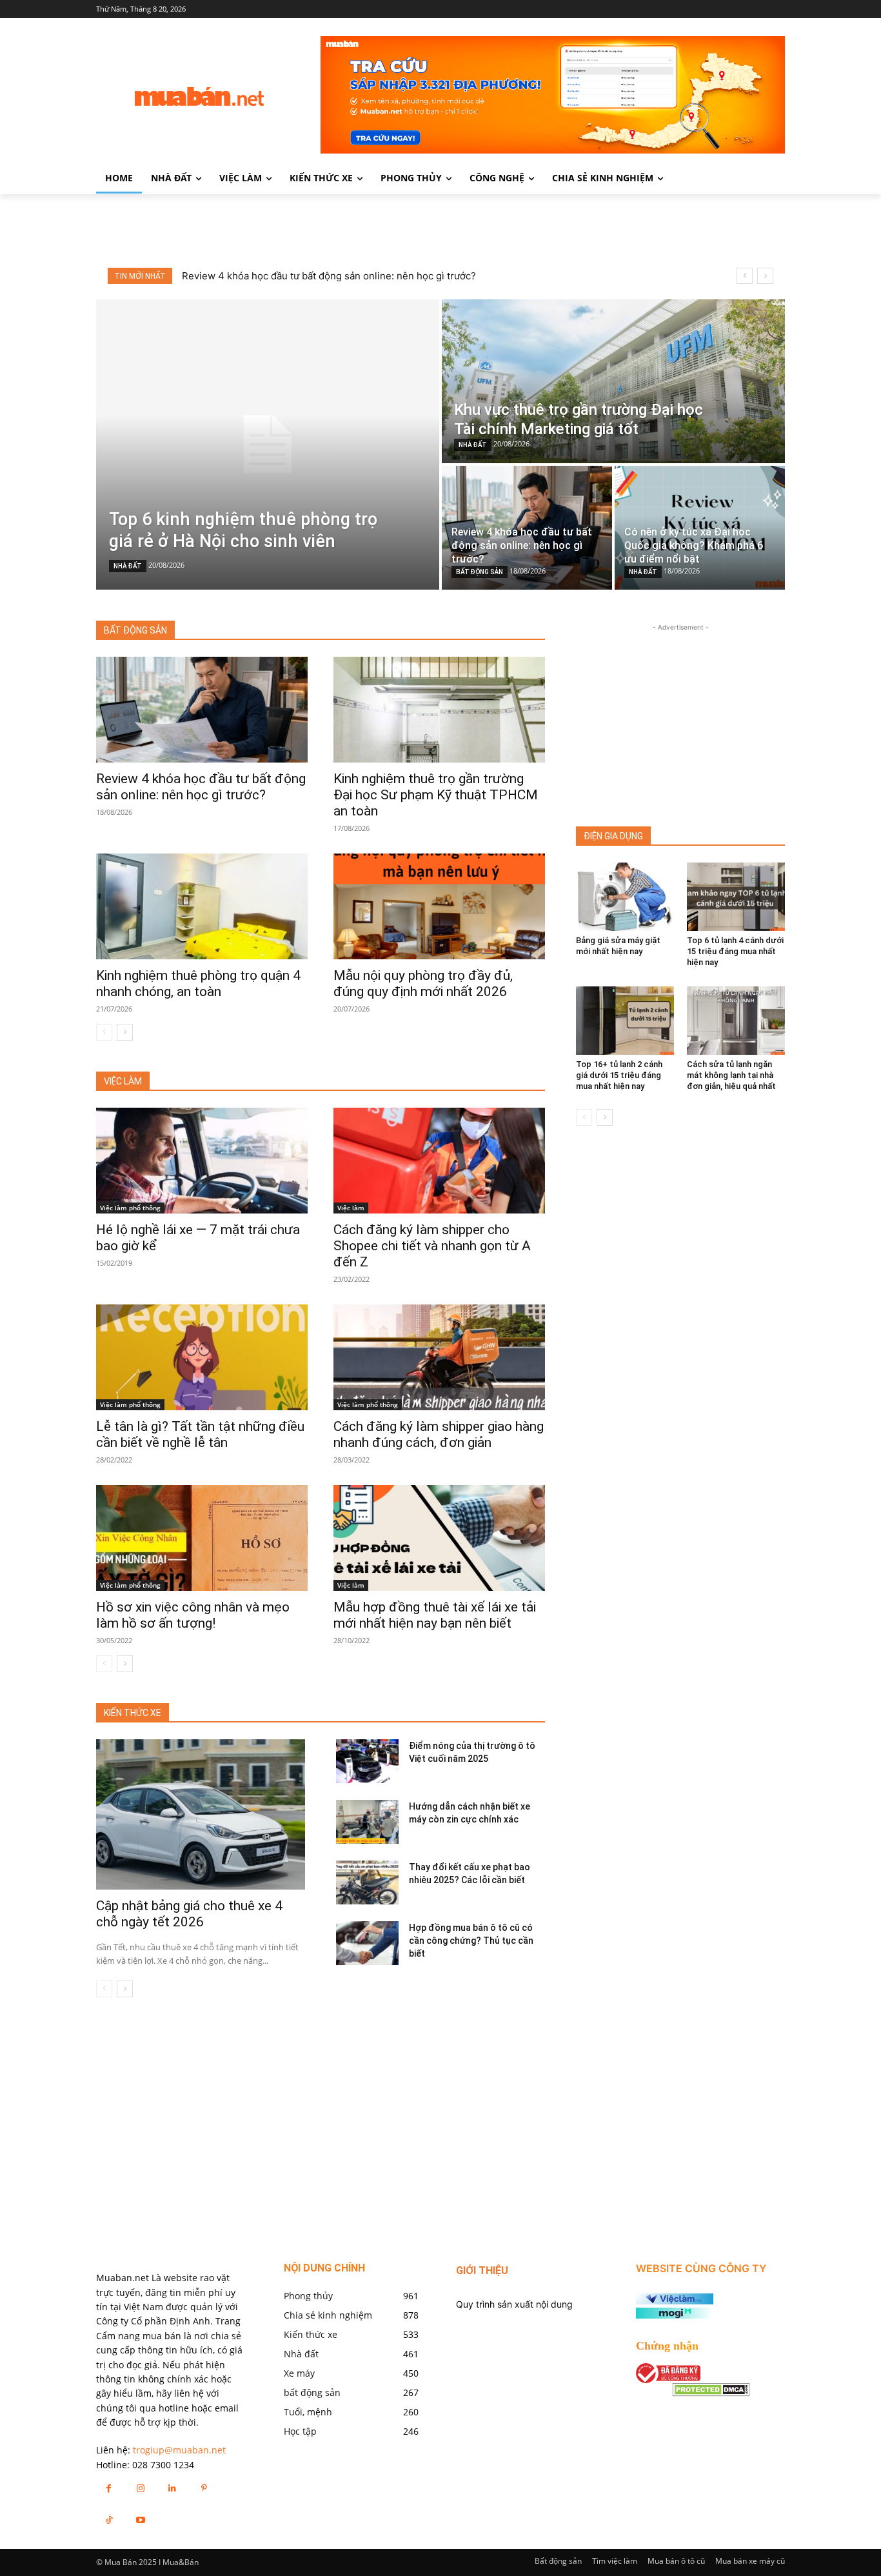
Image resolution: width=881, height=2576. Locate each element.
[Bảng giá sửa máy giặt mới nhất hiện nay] (625, 897)
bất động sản (480, 572)
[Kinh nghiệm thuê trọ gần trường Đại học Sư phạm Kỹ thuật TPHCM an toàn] (439, 710)
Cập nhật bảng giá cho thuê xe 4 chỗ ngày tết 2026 (189, 1914)
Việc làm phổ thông (130, 1208)
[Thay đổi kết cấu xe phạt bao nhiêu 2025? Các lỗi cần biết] (367, 1882)
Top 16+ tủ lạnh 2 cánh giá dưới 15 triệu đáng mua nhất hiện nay (619, 1075)
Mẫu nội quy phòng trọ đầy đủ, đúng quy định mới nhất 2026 (423, 983)
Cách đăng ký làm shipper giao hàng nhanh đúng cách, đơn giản (439, 1434)
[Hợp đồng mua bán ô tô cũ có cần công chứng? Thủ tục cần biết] (367, 1943)
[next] (765, 276)
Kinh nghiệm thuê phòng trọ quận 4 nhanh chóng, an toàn (198, 983)
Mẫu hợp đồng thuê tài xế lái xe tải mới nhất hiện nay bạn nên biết (435, 1615)
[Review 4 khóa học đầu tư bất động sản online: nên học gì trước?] (527, 528)
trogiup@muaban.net (179, 2450)
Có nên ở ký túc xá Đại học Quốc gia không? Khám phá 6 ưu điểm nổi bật (346, 276)
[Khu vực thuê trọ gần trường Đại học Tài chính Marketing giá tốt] (613, 381)
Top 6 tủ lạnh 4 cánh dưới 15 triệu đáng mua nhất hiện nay (735, 951)
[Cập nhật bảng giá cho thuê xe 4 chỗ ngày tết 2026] (201, 1814)
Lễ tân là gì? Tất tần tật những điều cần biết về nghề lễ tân (200, 1434)
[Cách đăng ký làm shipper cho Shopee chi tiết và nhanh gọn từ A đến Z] (439, 1161)
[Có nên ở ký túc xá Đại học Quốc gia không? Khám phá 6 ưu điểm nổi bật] (700, 528)
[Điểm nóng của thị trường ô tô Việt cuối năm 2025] (367, 1761)
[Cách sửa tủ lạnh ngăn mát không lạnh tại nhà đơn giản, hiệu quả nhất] (736, 1021)
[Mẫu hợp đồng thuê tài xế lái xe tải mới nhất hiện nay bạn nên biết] (439, 1538)
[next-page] (125, 1032)
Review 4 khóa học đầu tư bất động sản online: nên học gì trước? (201, 787)
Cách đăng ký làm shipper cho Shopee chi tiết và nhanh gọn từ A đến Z (432, 1246)
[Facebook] (109, 2488)
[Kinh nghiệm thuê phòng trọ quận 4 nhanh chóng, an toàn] (202, 906)
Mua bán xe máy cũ (750, 2561)
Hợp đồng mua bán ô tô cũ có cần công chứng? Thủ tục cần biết (471, 1941)
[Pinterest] (204, 2488)
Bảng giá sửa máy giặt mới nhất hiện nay (618, 946)
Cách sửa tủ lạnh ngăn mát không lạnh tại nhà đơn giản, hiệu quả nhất (731, 1075)
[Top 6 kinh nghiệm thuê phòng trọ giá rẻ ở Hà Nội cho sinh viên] (268, 444)
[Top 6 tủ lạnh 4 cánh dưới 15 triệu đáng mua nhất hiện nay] (736, 897)
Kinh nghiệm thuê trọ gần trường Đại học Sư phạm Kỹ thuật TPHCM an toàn (436, 795)
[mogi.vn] (675, 2315)
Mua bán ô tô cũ (676, 2561)
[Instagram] (140, 2488)
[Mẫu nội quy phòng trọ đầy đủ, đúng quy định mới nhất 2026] (439, 906)
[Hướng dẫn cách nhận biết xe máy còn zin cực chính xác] (367, 1822)
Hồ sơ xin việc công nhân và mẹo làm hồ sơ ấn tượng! (193, 1615)
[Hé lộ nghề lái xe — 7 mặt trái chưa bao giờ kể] (202, 1161)
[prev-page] (104, 1032)
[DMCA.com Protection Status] (711, 2393)
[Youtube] (140, 2520)
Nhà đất (128, 566)
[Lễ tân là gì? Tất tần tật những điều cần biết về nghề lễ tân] (202, 1357)
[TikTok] (109, 2520)
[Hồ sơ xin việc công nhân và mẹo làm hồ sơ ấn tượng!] (202, 1538)
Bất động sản (558, 2561)
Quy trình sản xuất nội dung (514, 2304)
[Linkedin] (172, 2488)
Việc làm (351, 1208)
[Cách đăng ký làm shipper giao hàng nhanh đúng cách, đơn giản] (439, 1357)
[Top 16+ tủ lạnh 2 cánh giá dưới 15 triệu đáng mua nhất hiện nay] (625, 1021)
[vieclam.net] (675, 2301)
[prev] (745, 276)
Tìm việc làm (615, 2561)
